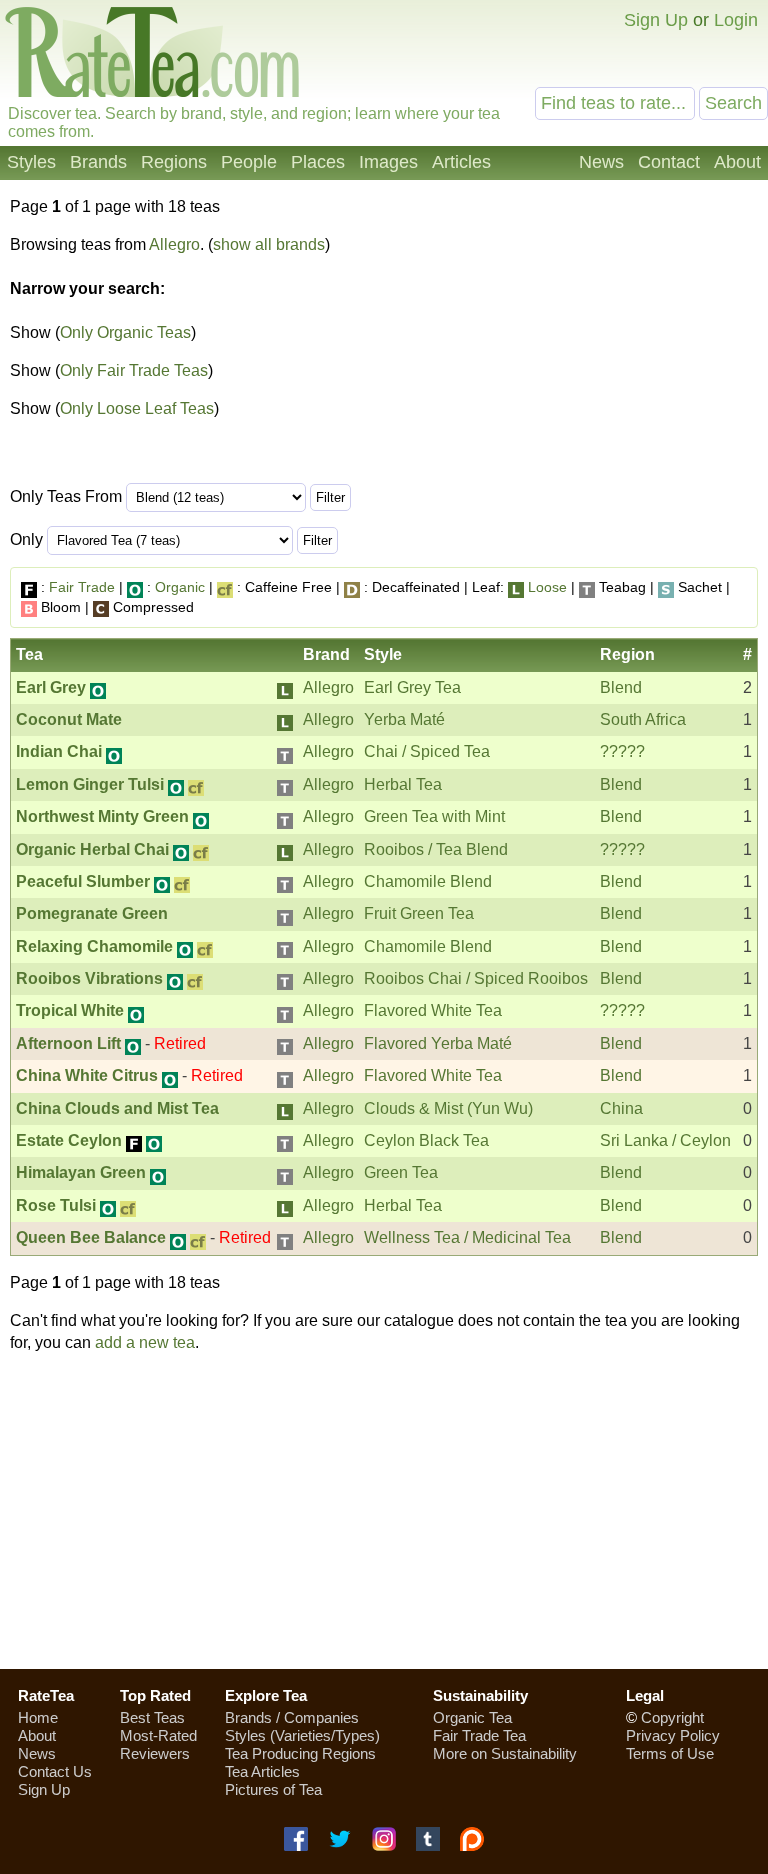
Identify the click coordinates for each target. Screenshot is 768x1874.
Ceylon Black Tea (426, 1140)
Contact (669, 162)
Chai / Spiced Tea (427, 751)
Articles (461, 162)
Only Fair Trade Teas (134, 370)
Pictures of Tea (273, 1789)
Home (38, 1717)
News (601, 162)
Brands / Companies (292, 1717)
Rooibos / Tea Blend (436, 849)
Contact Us (55, 1771)
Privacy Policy (673, 1735)
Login (736, 20)
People (249, 162)
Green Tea (401, 1172)
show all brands (269, 244)
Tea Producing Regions (300, 1753)
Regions (174, 162)
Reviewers (155, 1753)
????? (622, 751)
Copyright (672, 1717)
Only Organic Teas (125, 332)
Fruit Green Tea (419, 913)
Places (318, 162)
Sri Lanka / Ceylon (665, 1140)
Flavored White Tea (433, 1010)
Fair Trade (82, 587)
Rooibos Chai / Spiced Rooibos (476, 978)
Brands (98, 162)
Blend (621, 687)
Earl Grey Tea (412, 687)
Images (388, 162)
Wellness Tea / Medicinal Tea (467, 1237)
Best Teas (152, 1717)
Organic (180, 587)
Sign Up (656, 20)
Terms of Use (670, 1753)
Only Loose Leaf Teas (137, 408)
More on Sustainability (505, 1753)
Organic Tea (472, 1717)
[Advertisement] (384, 1511)
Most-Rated (158, 1735)
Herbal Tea (403, 784)
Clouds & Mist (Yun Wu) (448, 1108)
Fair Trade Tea (479, 1735)
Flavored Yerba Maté (438, 1043)
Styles (31, 162)
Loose (547, 587)
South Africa (643, 719)
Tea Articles (262, 1771)
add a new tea (145, 1342)
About (737, 162)
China (621, 1108)
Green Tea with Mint (434, 816)
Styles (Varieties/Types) (302, 1735)
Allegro (174, 244)
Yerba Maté (404, 719)
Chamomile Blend (428, 881)
